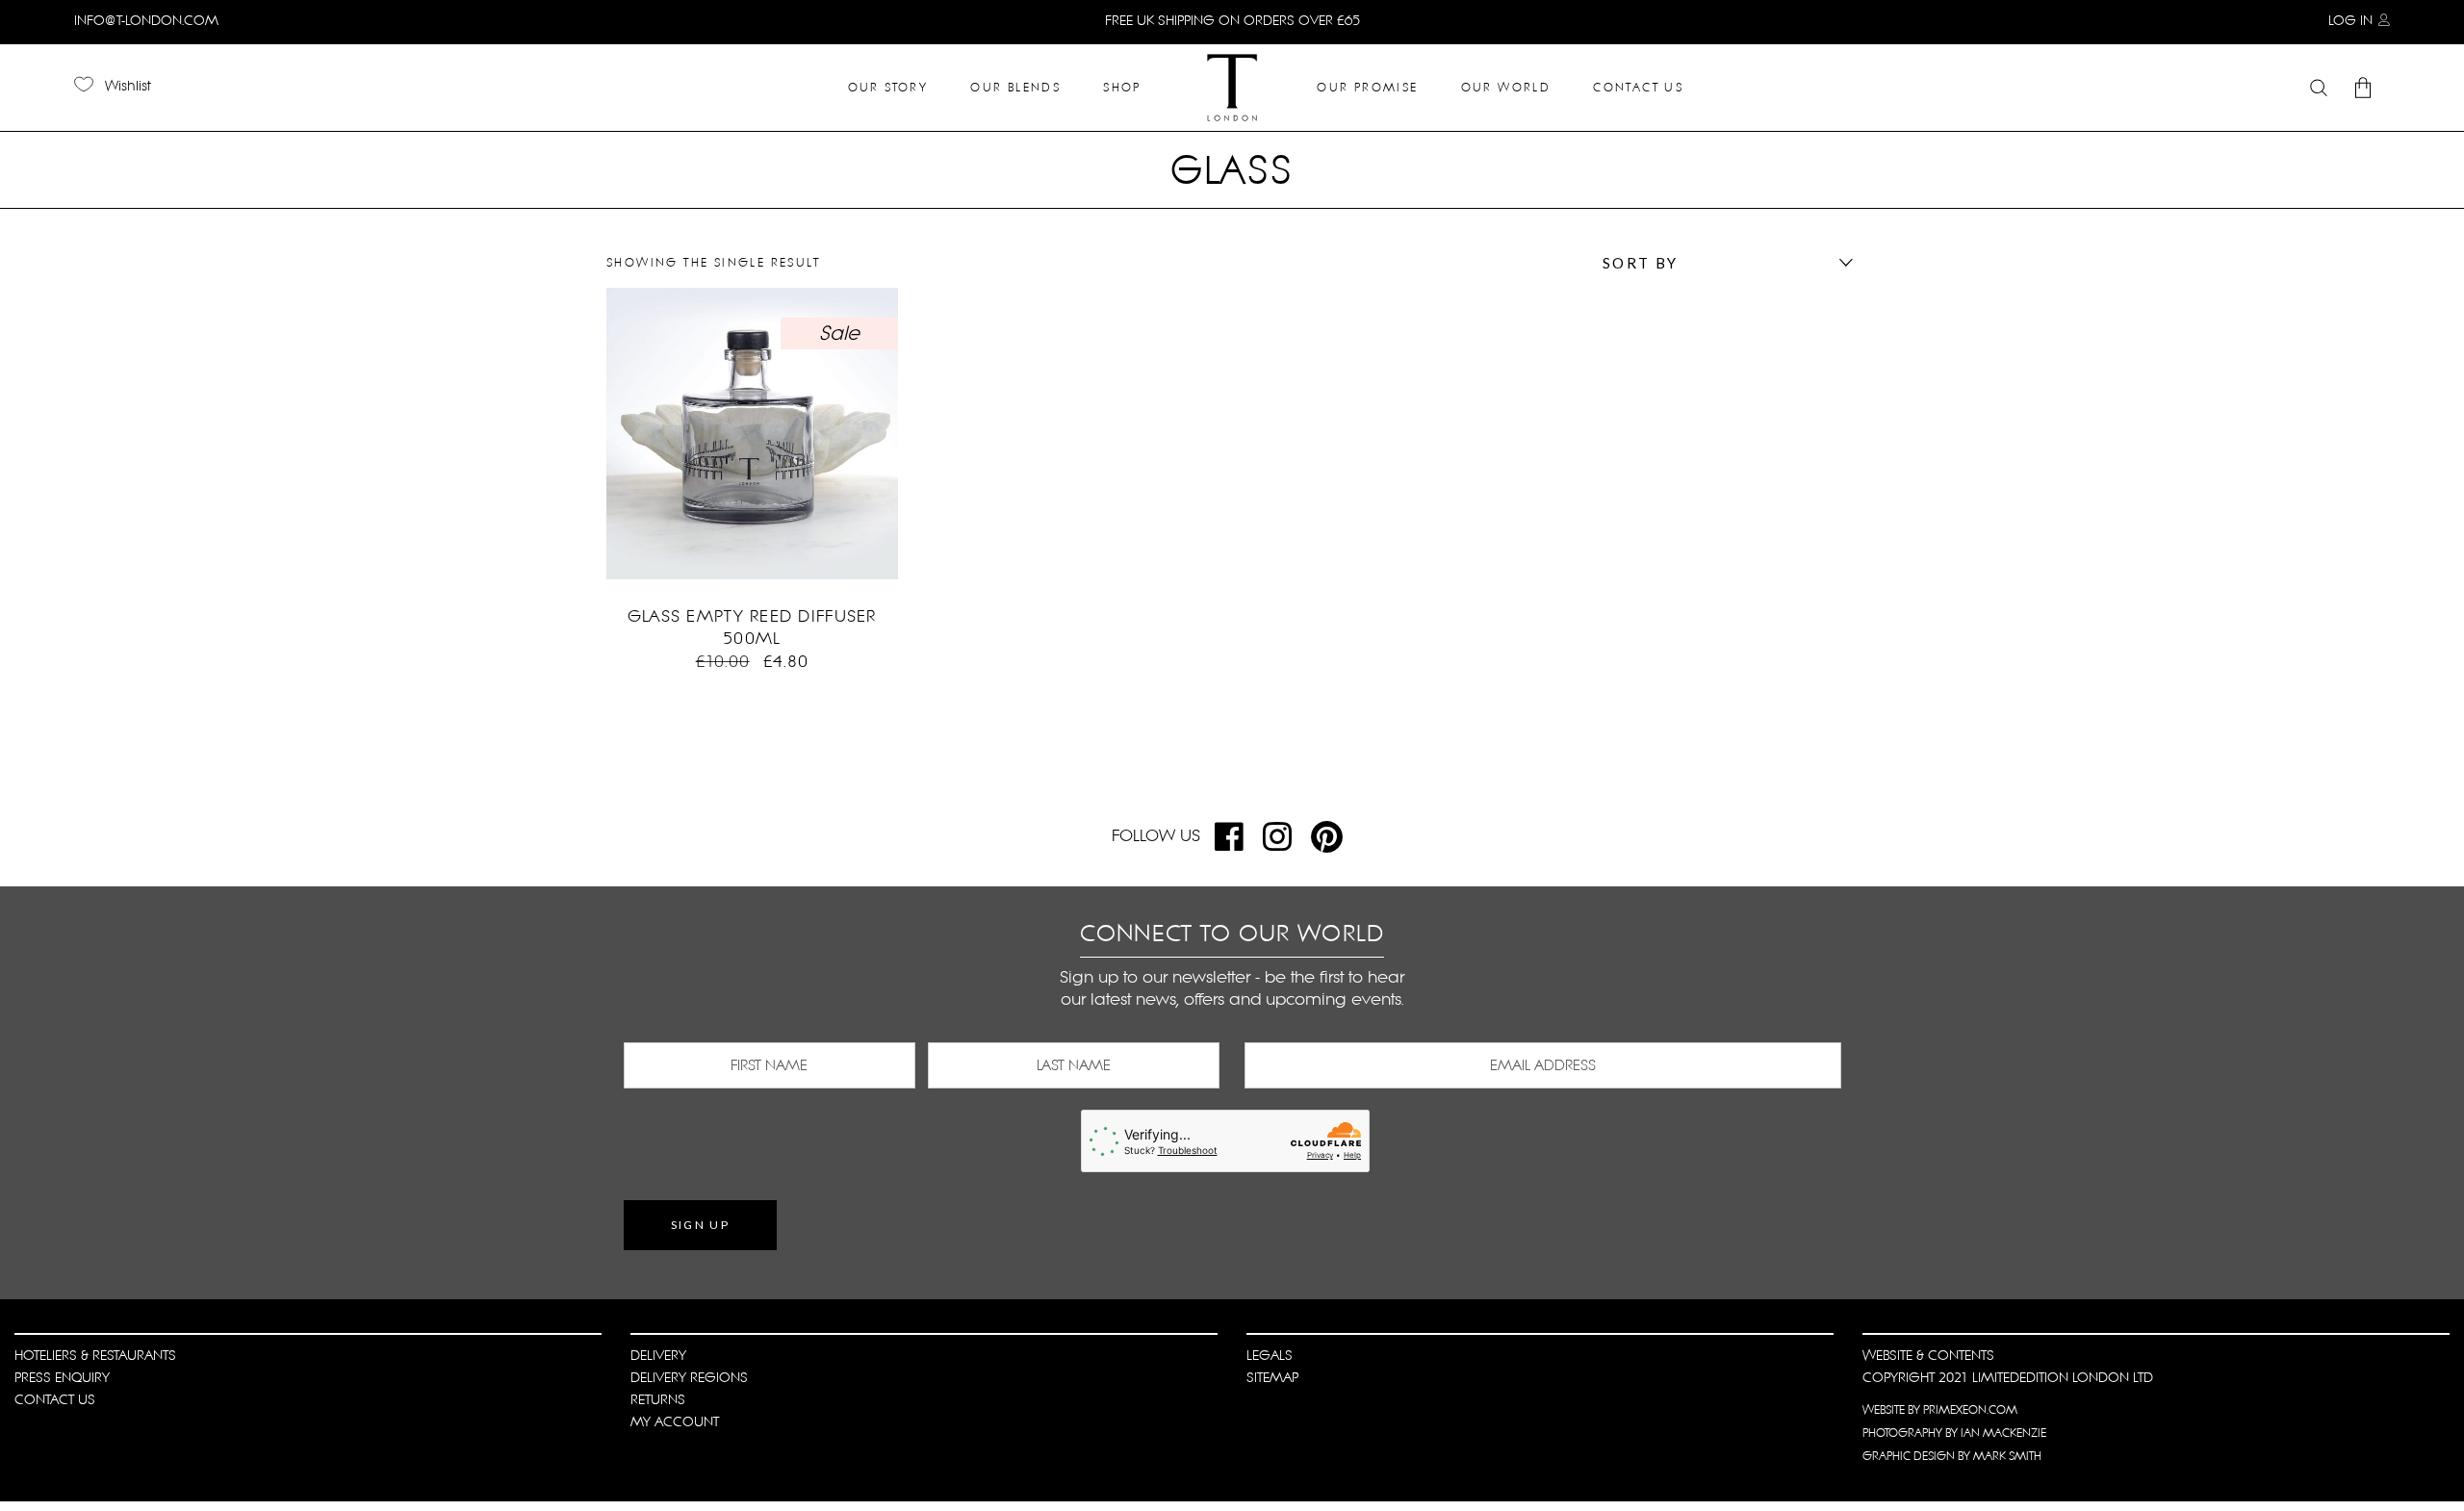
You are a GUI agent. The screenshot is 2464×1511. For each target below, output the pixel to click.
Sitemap (1272, 1377)
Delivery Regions (689, 1377)
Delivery (658, 1355)
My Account (675, 1421)
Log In (2350, 20)
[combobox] (1723, 263)
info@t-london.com (146, 20)
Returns (658, 1399)
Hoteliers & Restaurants (95, 1355)
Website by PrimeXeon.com (1940, 1410)
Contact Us (55, 1399)
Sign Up (701, 1225)
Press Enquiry (62, 1377)
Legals (1270, 1355)
